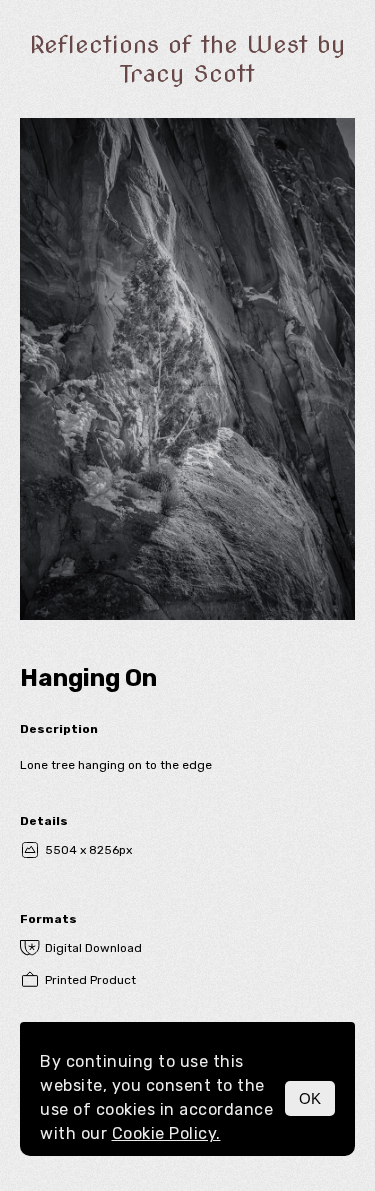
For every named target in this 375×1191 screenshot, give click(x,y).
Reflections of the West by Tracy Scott (187, 59)
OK (310, 1098)
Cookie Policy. (166, 1133)
